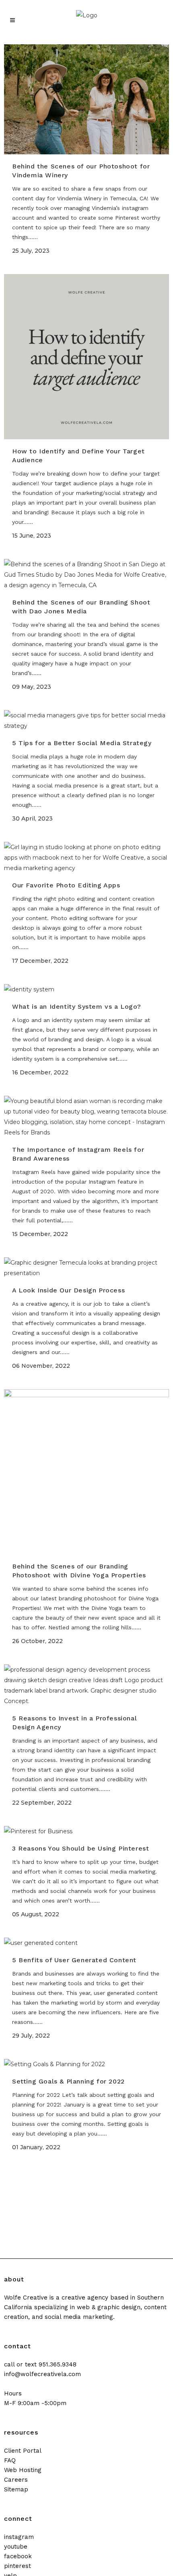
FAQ (10, 2460)
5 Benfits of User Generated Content (74, 1960)
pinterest (18, 2566)
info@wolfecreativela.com (42, 2374)
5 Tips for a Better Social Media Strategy (82, 743)
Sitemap (16, 2489)
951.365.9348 (58, 2364)
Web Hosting (23, 2470)
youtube (16, 2547)
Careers (16, 2480)
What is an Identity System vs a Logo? (76, 1007)
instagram (19, 2537)
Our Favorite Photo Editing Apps (66, 885)
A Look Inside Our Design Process (68, 1290)
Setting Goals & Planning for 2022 (68, 2081)
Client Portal (23, 2451)
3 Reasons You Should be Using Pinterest (80, 1848)
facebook (18, 2556)
